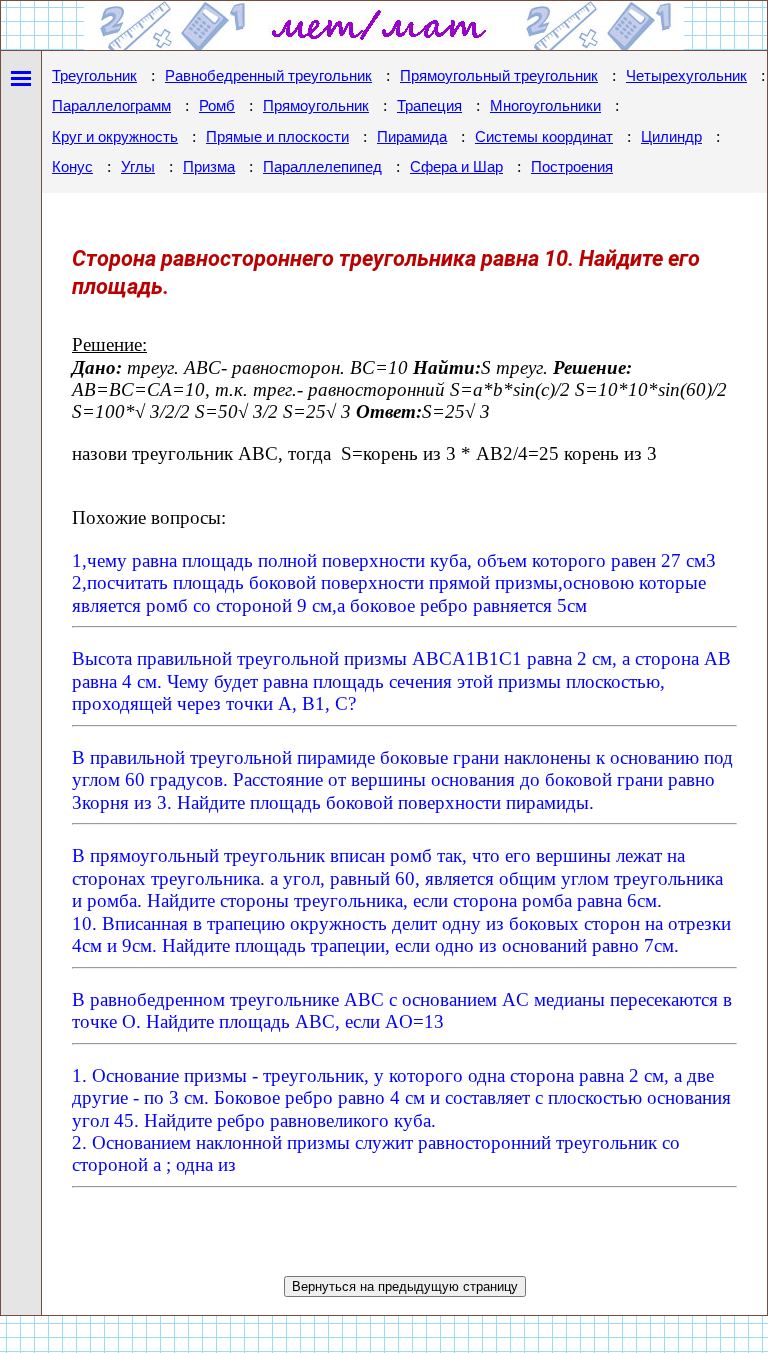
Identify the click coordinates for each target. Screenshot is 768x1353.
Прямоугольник (316, 106)
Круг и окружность (115, 137)
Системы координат (544, 137)
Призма (209, 167)
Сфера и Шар (456, 167)
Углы (138, 167)
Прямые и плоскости (277, 137)
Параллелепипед (322, 167)
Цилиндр (671, 137)
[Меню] (21, 74)
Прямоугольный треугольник (499, 76)
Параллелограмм (111, 106)
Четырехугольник (686, 76)
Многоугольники (545, 106)
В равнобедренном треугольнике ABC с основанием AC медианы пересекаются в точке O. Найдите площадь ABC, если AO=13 (402, 1010)
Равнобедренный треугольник (268, 76)
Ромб (217, 106)
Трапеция (429, 106)
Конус (72, 167)
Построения (572, 167)
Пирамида (412, 137)
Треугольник (94, 76)
